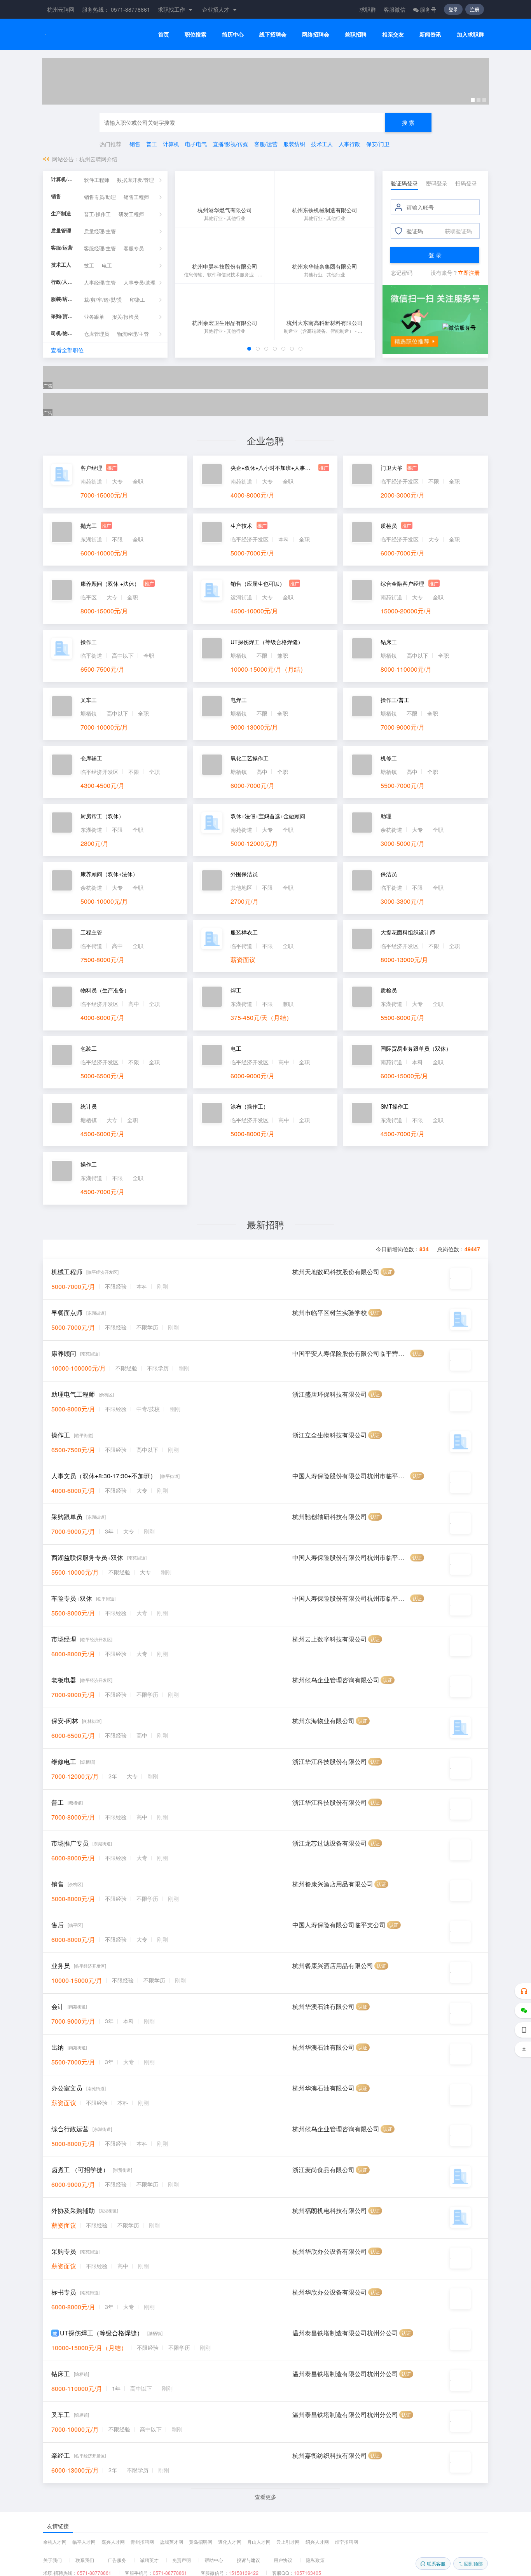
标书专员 (64, 2292)
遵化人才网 (230, 2542)
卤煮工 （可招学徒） (80, 2170)
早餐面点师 (67, 1312)
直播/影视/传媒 (231, 144)
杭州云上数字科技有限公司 (330, 1639)
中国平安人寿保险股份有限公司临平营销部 (351, 1353)
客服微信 (395, 9)
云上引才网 (288, 2542)
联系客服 (436, 2563)
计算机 (171, 144)
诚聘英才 (149, 2560)
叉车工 (61, 2414)
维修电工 (64, 1761)
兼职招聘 (356, 34)
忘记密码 (402, 272)
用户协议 (283, 2560)
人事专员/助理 (140, 283)
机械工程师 (67, 1272)
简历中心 (233, 34)
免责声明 (182, 2560)
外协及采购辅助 (73, 2210)
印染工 (137, 300)
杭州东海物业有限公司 (323, 1721)
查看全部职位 (67, 350)
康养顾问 (64, 1353)
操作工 (61, 1435)
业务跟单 (94, 317)
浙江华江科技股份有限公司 (330, 1761)
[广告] (265, 81)
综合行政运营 (70, 2129)
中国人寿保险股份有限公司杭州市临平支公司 (351, 1476)
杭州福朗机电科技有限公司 (330, 2210)
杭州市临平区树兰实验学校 (330, 1312)
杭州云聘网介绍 (98, 159)
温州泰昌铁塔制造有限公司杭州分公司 (345, 2333)
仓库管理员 (97, 334)
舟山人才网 (259, 2542)
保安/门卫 (378, 144)
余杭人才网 (55, 2542)
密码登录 (437, 183)
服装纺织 (294, 144)
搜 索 (408, 122)
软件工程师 (97, 180)
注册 (475, 9)
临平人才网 (84, 2542)
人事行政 (349, 144)
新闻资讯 (430, 34)
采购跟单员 (67, 1517)
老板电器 (64, 1680)
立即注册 (469, 272)
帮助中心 (214, 2560)
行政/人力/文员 (64, 282)
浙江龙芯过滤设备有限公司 (330, 1843)
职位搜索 (196, 34)
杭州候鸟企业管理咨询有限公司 (336, 1680)
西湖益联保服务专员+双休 (87, 1557)
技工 (89, 266)
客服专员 (134, 249)
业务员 (61, 1966)
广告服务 (117, 2560)
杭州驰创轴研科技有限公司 (330, 1517)
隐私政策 (315, 2560)
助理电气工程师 (73, 1394)
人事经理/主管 (100, 283)
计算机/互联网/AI (64, 179)
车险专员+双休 (72, 1598)
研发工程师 (131, 214)
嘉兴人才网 (113, 2542)
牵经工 (61, 2455)
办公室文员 (67, 2088)
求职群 (368, 9)
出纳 (58, 2047)
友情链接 (58, 2526)
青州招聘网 (142, 2542)
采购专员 (64, 2251)
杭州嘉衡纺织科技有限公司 (330, 2455)
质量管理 (61, 231)
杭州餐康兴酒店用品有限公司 (333, 1884)
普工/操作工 (97, 214)
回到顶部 (473, 2563)
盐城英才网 (171, 2542)
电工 (107, 266)
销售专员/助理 (100, 197)
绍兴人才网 (317, 2542)
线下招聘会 (273, 34)
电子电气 (196, 144)
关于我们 (52, 2560)
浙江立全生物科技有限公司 (330, 1435)
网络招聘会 (316, 34)
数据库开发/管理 (135, 180)
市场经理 (64, 1639)
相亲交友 (393, 34)
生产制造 (61, 214)
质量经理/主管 (100, 231)
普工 (152, 144)
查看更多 (265, 2497)
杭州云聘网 (61, 9)
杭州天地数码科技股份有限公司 (336, 1272)
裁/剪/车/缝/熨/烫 (103, 300)
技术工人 (322, 144)
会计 (58, 2006)
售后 (58, 1925)
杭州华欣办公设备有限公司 (330, 2251)
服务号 (428, 9)
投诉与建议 (248, 2560)
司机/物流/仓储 (64, 333)
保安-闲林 (65, 1721)
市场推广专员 (70, 1843)
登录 (453, 9)
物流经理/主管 (133, 334)
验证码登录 (404, 183)
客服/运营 (266, 144)
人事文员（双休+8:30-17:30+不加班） (104, 1476)
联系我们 (85, 2560)
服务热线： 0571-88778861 (116, 9)
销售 (135, 144)
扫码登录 (466, 183)
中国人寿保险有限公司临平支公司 (339, 1925)
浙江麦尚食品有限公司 (323, 2170)
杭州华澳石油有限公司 (323, 2006)
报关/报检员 (125, 317)
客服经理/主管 (100, 249)
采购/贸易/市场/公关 (64, 316)
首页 (164, 34)
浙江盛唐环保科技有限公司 (330, 1394)
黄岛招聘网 (201, 2542)
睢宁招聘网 (346, 2542)
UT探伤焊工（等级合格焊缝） (101, 2333)
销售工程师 (136, 197)
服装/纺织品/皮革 (64, 299)
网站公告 (63, 159)
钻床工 (61, 2374)
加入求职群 (470, 34)
